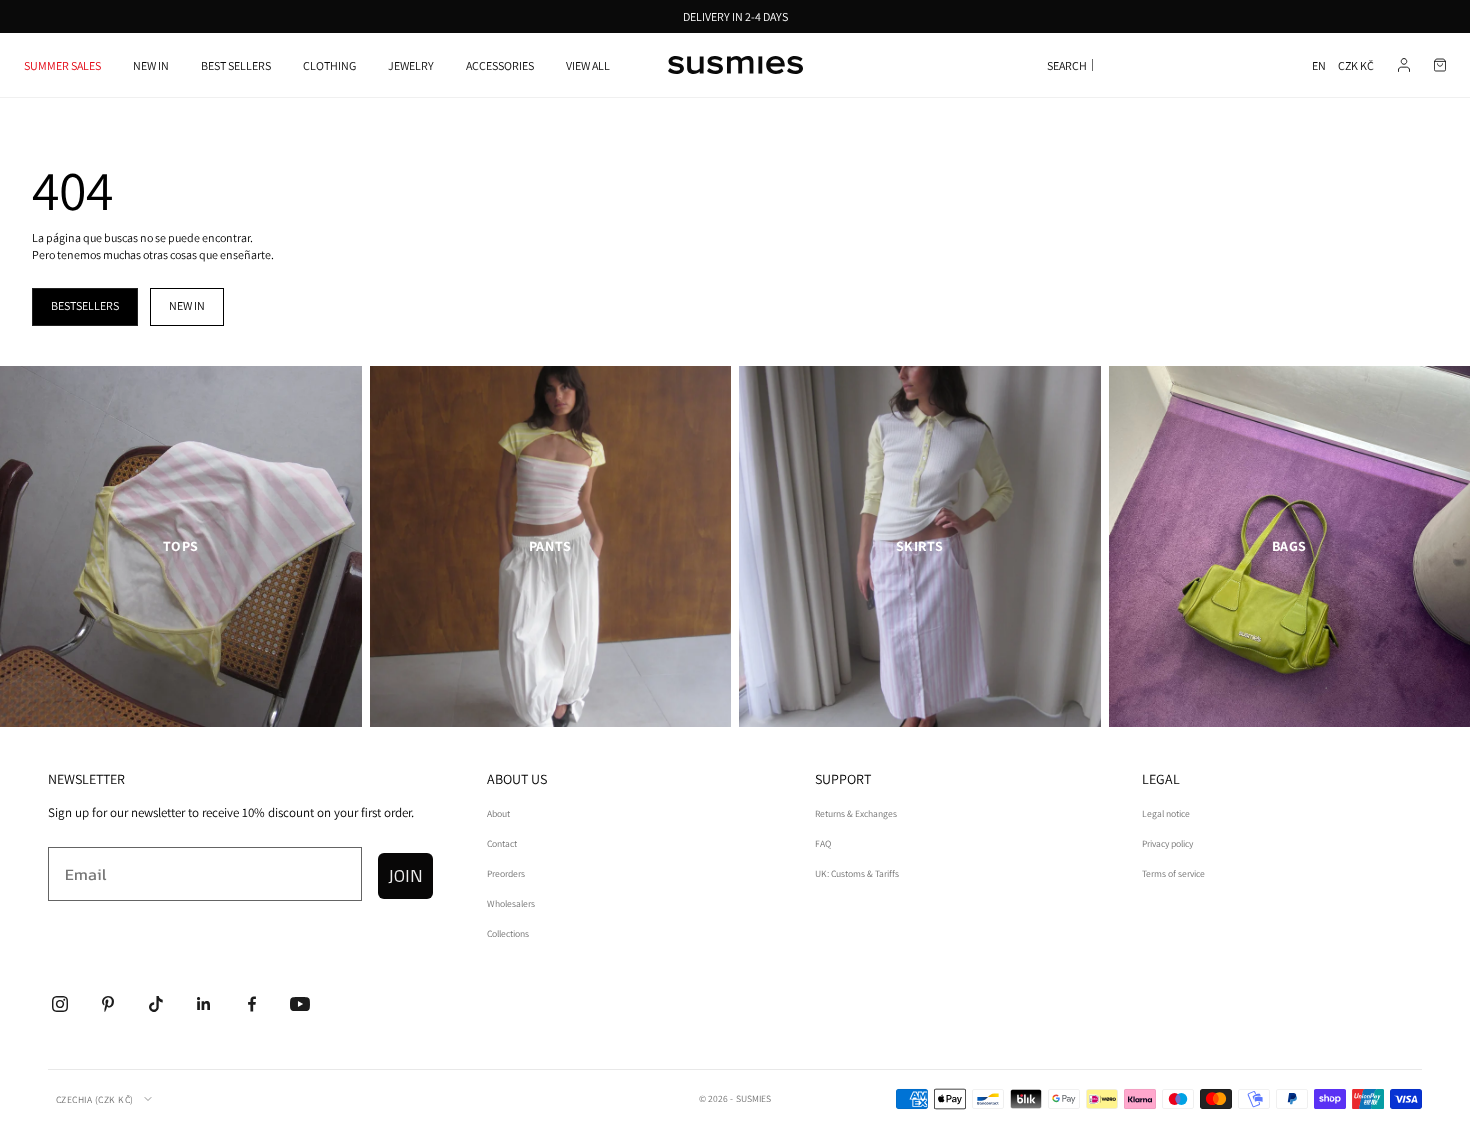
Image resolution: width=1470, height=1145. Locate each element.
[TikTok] (156, 1004)
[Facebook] (252, 1004)
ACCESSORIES (500, 65)
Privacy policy (1167, 843)
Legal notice (1166, 813)
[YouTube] (300, 1004)
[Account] (1404, 65)
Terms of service (1173, 873)
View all (588, 65)
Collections (508, 933)
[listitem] (181, 547)
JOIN (405, 875)
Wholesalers (511, 903)
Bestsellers (85, 305)
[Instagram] (60, 1004)
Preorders (506, 873)
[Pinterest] (108, 1004)
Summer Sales (62, 65)
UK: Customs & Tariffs (857, 873)
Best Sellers (236, 65)
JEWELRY (411, 65)
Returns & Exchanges (856, 813)
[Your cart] (1440, 65)
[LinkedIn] (204, 1004)
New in (187, 305)
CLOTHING (329, 65)
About (498, 813)
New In (151, 65)
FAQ (823, 843)
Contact (502, 843)
